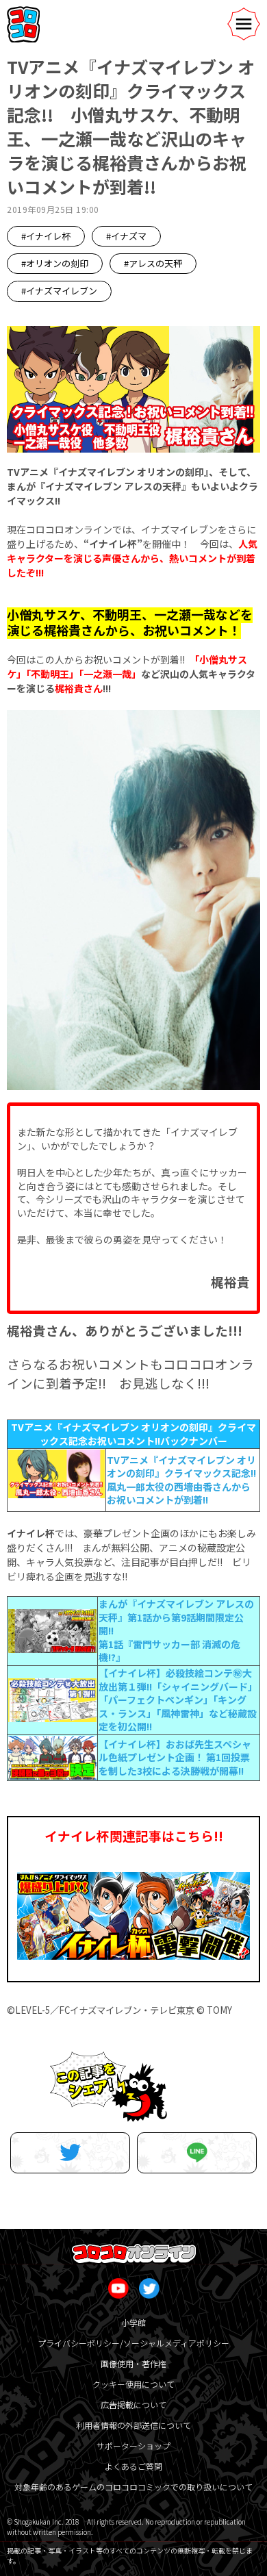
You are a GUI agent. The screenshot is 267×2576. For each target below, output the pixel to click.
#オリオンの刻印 (55, 263)
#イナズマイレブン (59, 291)
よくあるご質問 (133, 2466)
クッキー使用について (133, 2384)
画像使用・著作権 (133, 2363)
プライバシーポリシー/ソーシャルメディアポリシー (133, 2343)
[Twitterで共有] (70, 2153)
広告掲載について (133, 2404)
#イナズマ (126, 236)
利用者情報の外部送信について (133, 2425)
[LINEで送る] (197, 2153)
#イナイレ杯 (46, 236)
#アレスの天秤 (153, 263)
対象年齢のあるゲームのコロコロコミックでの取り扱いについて (133, 2487)
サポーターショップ (133, 2446)
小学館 (133, 2322)
